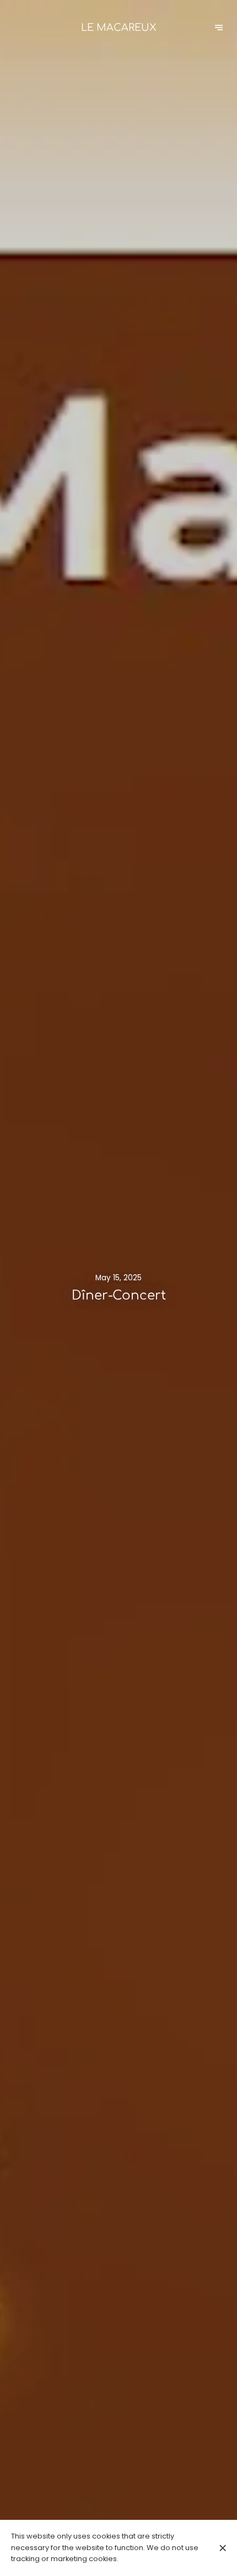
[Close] (222, 2548)
